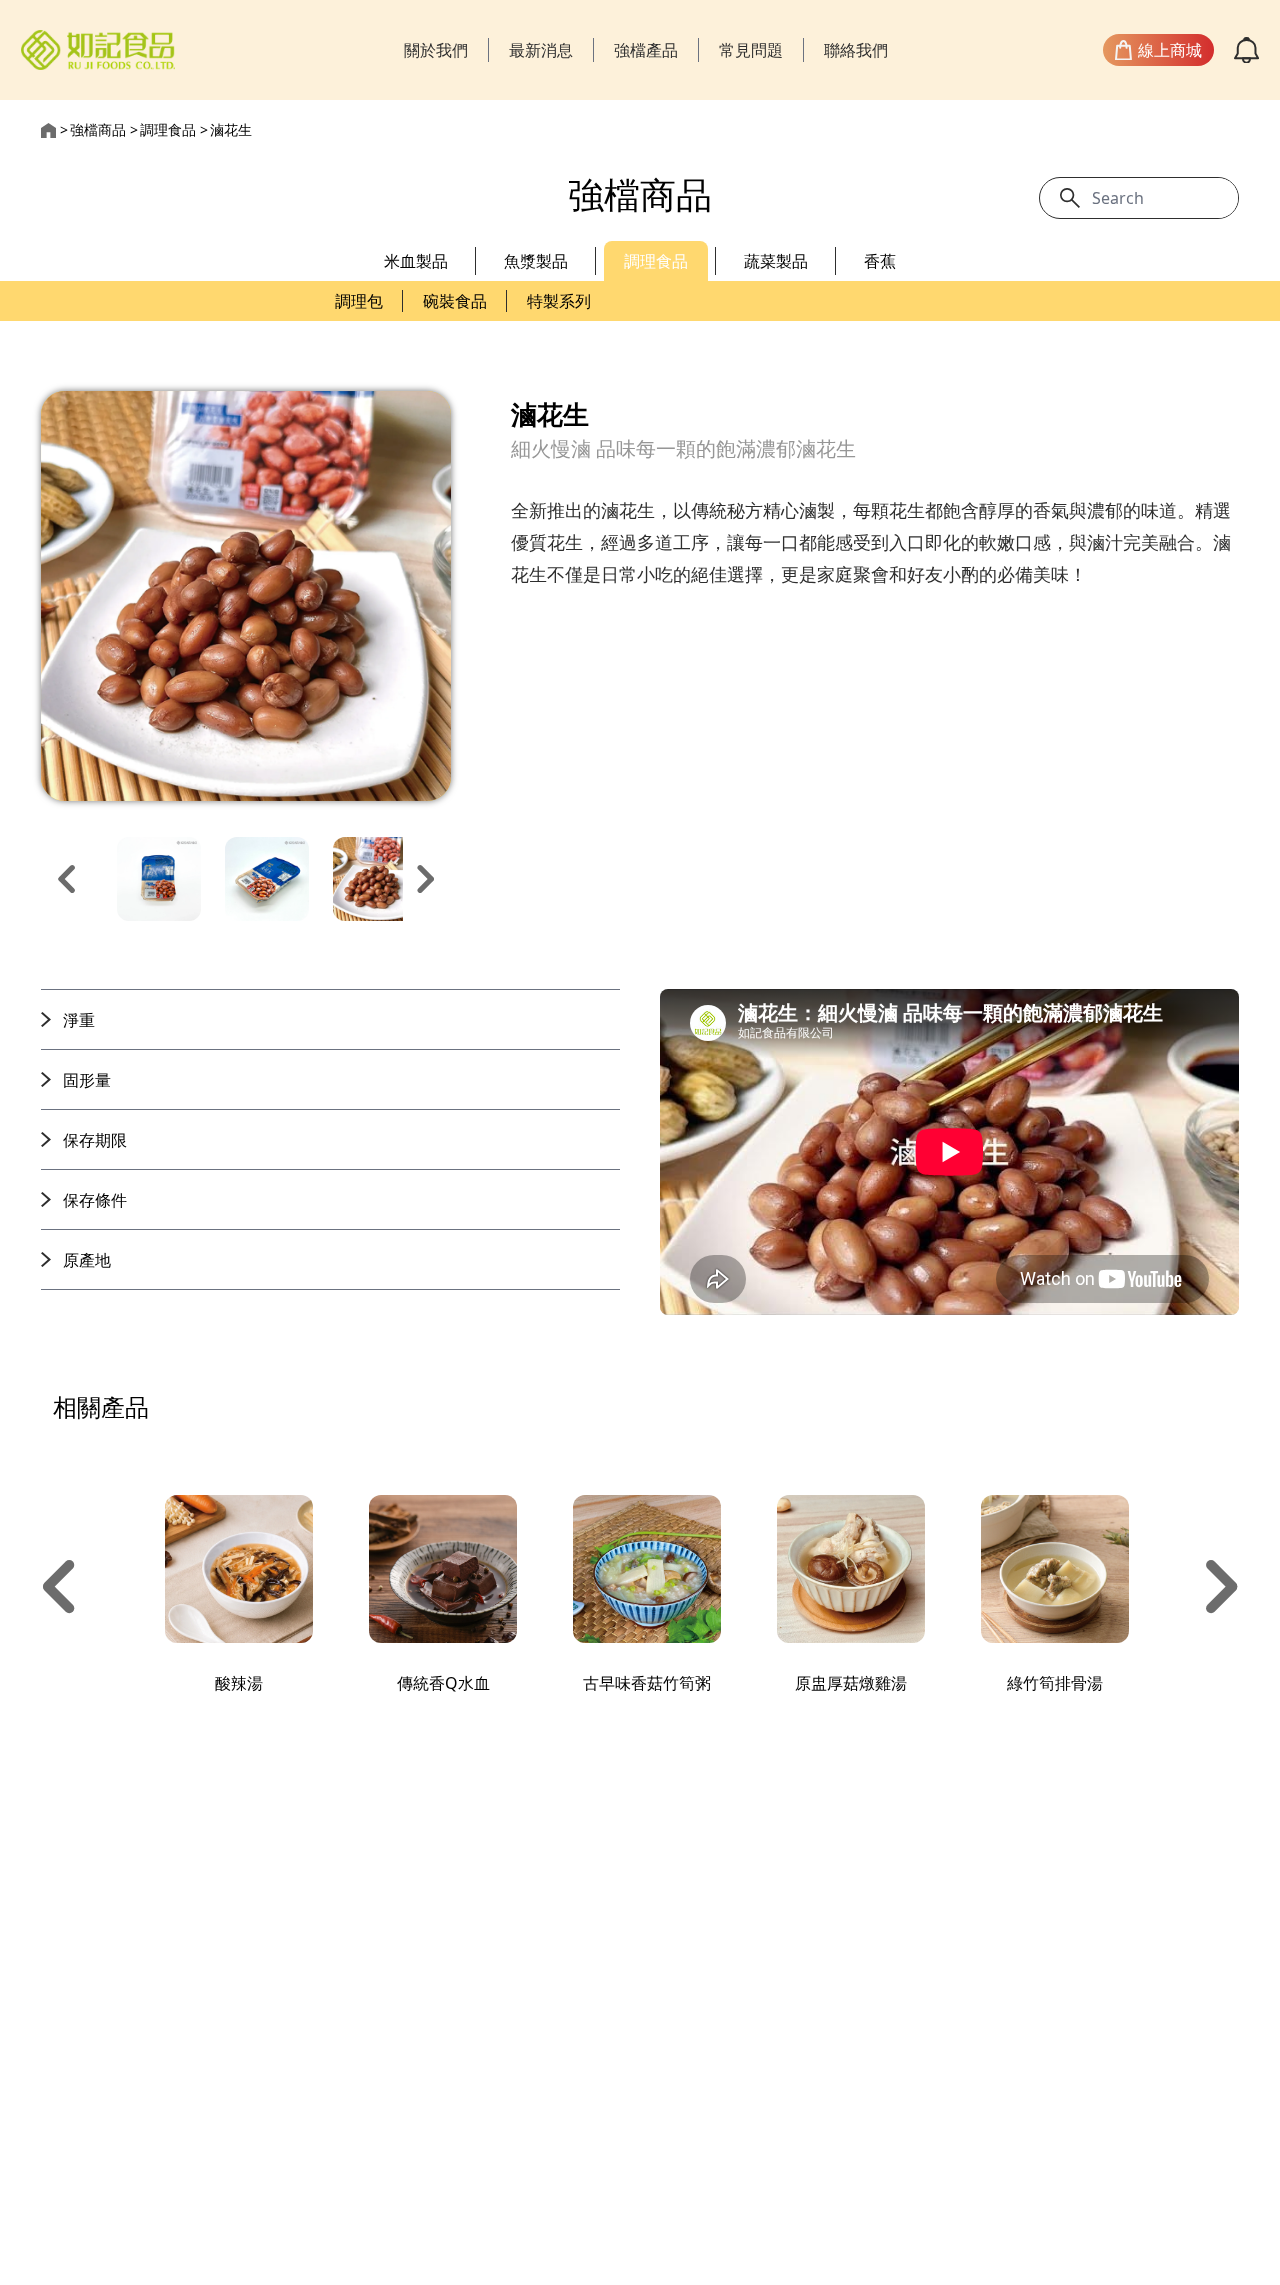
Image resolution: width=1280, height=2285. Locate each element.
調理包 (359, 301)
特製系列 (559, 301)
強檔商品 (98, 129)
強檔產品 (646, 50)
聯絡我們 (856, 50)
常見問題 (751, 50)
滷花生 (231, 129)
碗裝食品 (455, 301)
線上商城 (1170, 50)
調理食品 (168, 129)
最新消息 (541, 50)
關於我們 (436, 50)
